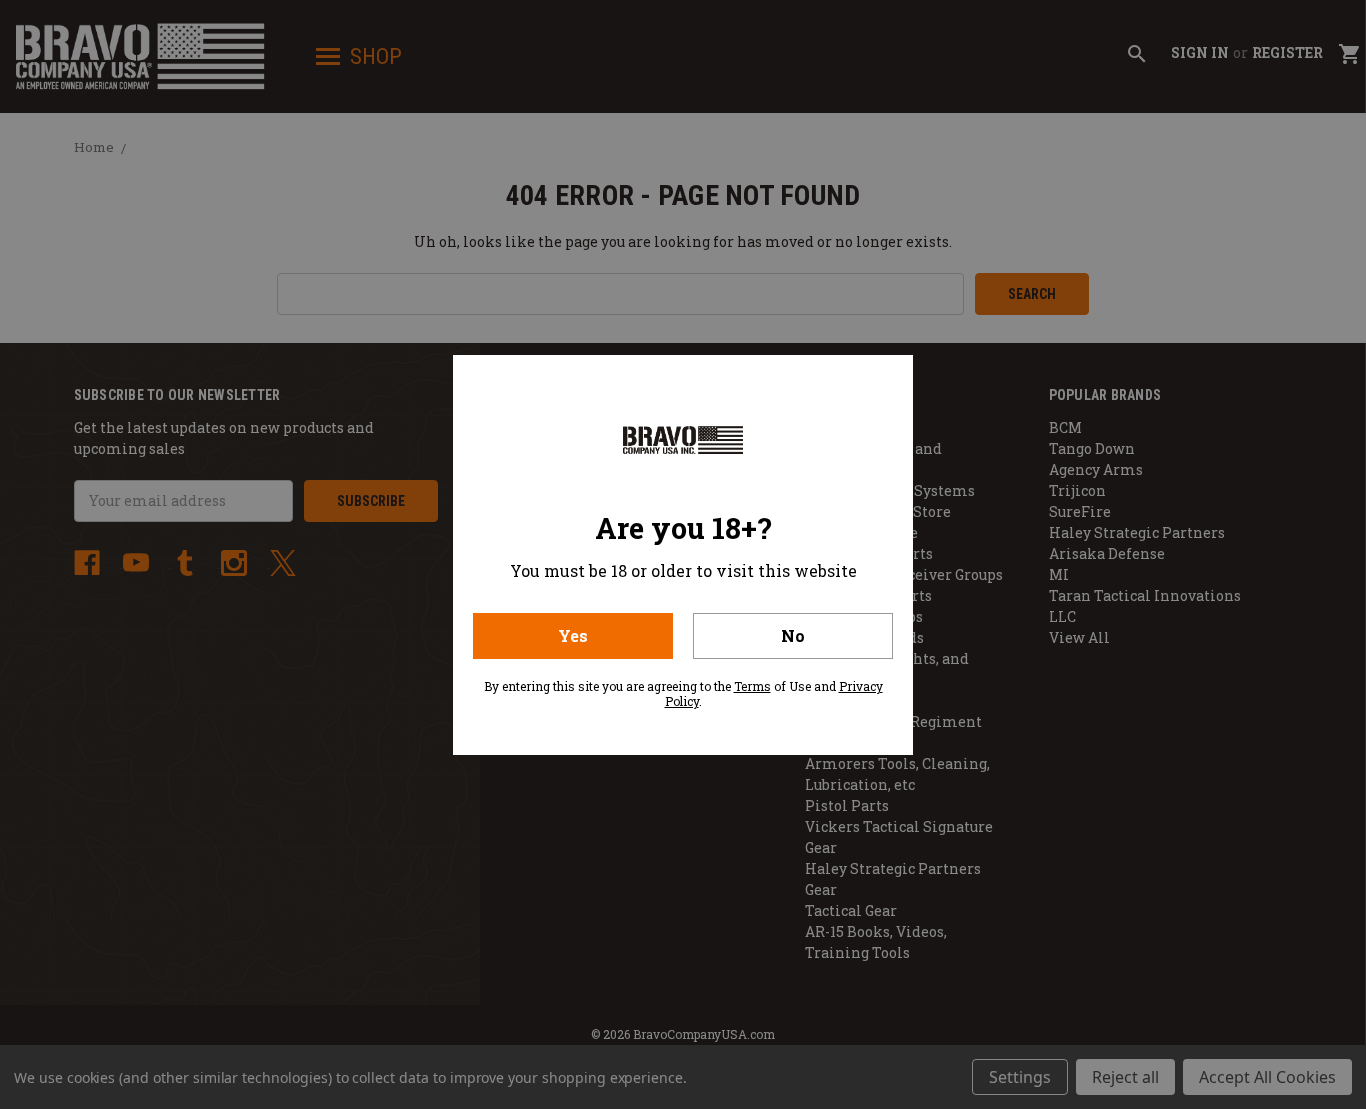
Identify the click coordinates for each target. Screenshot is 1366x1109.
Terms (752, 686)
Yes (573, 635)
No (793, 635)
